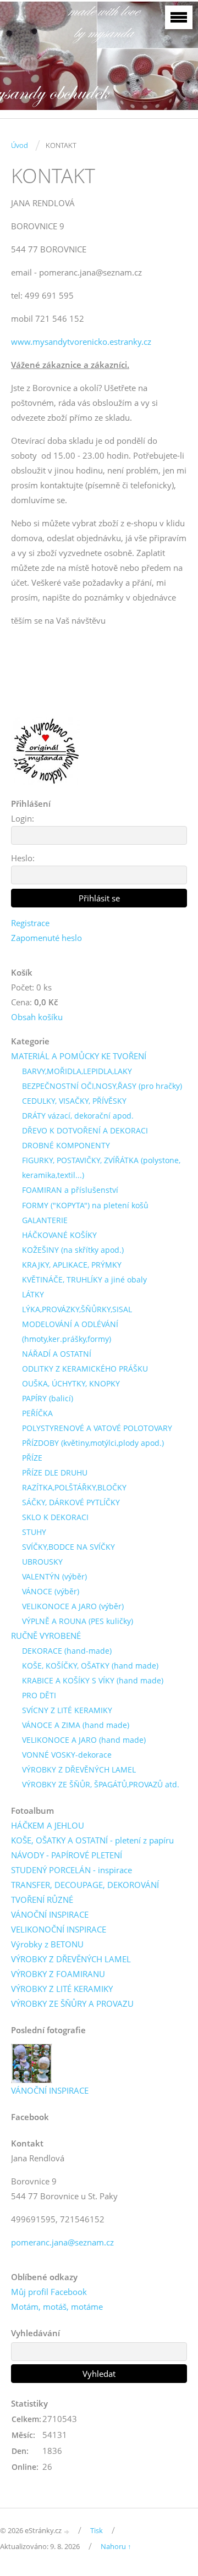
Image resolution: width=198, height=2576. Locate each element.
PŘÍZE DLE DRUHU (55, 1473)
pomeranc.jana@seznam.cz (62, 2242)
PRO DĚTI (39, 1695)
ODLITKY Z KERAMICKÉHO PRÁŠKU (85, 1369)
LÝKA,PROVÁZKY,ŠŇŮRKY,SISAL (77, 1309)
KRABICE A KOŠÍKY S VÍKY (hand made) (93, 1680)
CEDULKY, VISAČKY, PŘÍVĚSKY (74, 1101)
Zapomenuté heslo (46, 938)
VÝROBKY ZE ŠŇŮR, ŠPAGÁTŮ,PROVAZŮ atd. (101, 1784)
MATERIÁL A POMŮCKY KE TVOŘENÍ (79, 1056)
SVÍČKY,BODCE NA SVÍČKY (68, 1547)
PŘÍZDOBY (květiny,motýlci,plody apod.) (93, 1443)
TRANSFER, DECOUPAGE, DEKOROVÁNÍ (85, 1885)
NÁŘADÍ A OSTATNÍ (57, 1354)
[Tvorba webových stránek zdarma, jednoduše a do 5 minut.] (67, 2531)
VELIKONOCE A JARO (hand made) (84, 1740)
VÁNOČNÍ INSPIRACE (50, 1914)
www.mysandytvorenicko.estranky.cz (81, 342)
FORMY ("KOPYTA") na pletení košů (85, 1205)
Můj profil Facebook (49, 2292)
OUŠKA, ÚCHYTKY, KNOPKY (71, 1383)
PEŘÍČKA (37, 1413)
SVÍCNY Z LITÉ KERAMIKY (67, 1710)
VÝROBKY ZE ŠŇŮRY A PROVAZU (72, 2003)
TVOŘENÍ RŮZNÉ (42, 1900)
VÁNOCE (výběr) (51, 1591)
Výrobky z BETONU (47, 1944)
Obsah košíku (37, 1017)
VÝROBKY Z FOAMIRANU (58, 1974)
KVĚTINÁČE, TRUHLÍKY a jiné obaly (84, 1279)
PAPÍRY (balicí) (48, 1398)
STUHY (34, 1532)
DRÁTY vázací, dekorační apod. (78, 1116)
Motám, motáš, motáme (57, 2307)
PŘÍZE (32, 1458)
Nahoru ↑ (116, 2546)
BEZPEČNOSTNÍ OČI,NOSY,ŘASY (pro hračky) (102, 1086)
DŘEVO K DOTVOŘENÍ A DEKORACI (85, 1130)
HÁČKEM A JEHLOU (48, 1825)
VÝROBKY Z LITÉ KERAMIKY (62, 1989)
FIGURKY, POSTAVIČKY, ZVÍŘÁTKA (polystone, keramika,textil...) (101, 1168)
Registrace (30, 923)
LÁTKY (33, 1294)
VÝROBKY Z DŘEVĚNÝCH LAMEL (79, 1769)
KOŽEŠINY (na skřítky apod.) (73, 1250)
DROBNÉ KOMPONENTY (66, 1145)
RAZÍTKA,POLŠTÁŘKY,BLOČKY (74, 1487)
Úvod (20, 145)
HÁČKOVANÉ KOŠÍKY (59, 1235)
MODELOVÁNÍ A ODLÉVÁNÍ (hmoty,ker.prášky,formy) (70, 1331)
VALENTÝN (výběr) (54, 1576)
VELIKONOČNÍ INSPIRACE (59, 1929)
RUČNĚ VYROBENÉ (46, 1636)
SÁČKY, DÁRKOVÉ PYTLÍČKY (71, 1502)
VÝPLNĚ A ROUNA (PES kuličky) (78, 1621)
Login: (23, 818)
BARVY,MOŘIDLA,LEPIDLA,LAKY (77, 1071)
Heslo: (23, 858)
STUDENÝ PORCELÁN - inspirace (71, 1870)
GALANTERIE (45, 1220)
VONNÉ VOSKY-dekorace (67, 1755)
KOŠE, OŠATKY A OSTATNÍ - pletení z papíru (92, 1840)
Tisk (97, 2530)
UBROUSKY (42, 1562)
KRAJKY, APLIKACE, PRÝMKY (72, 1265)
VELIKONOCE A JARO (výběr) (73, 1606)
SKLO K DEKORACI (55, 1517)
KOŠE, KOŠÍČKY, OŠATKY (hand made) (90, 1666)
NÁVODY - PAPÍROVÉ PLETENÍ (67, 1855)
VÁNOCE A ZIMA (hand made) (76, 1725)
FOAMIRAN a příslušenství (70, 1190)
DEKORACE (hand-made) (67, 1651)
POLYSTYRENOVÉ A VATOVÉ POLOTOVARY (97, 1428)
